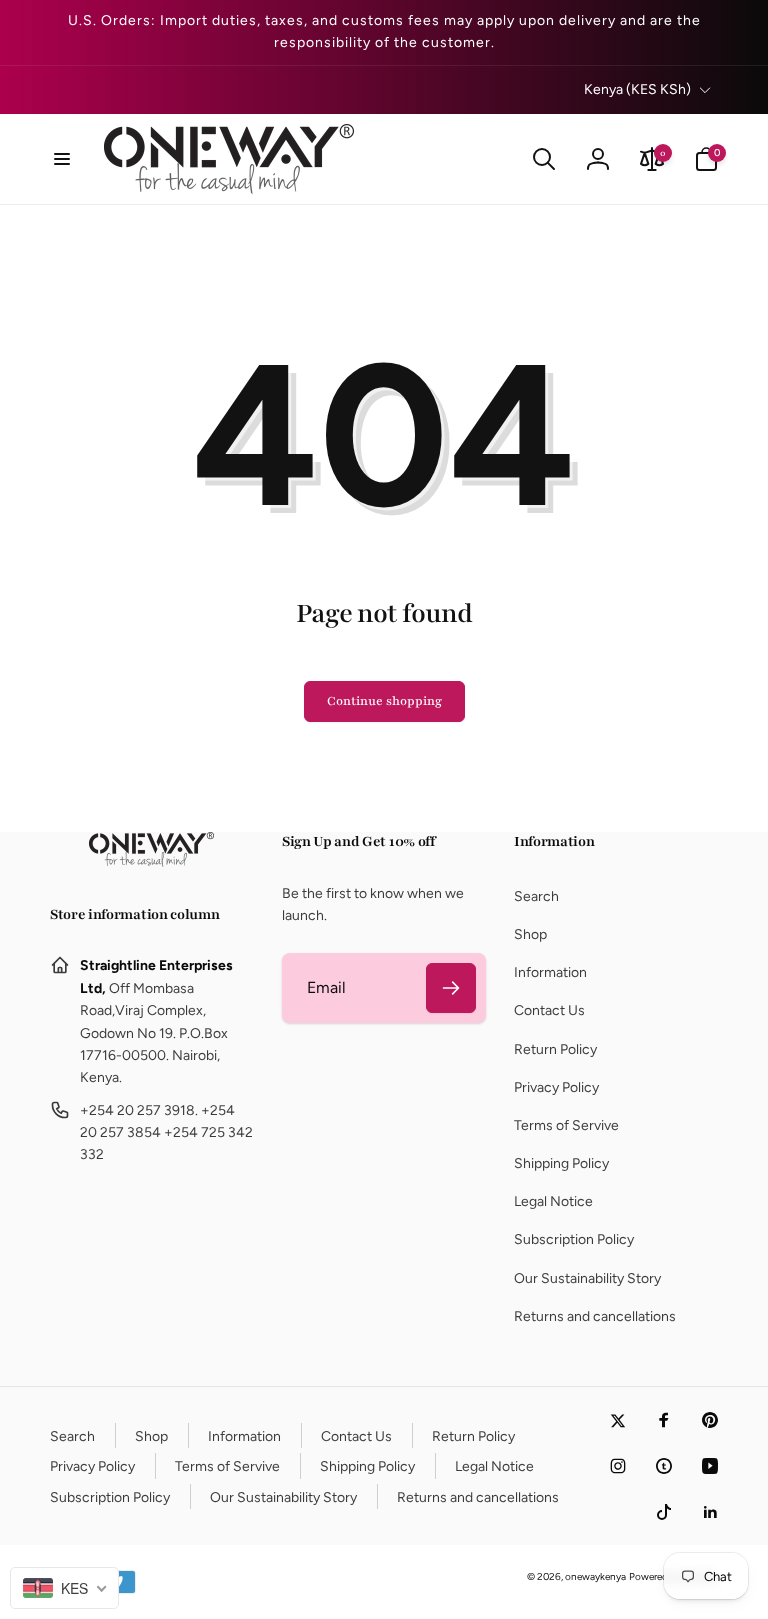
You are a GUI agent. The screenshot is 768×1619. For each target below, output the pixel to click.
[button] (62, 159)
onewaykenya (595, 1576)
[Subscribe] (451, 988)
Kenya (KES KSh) (637, 89)
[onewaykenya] (151, 861)
